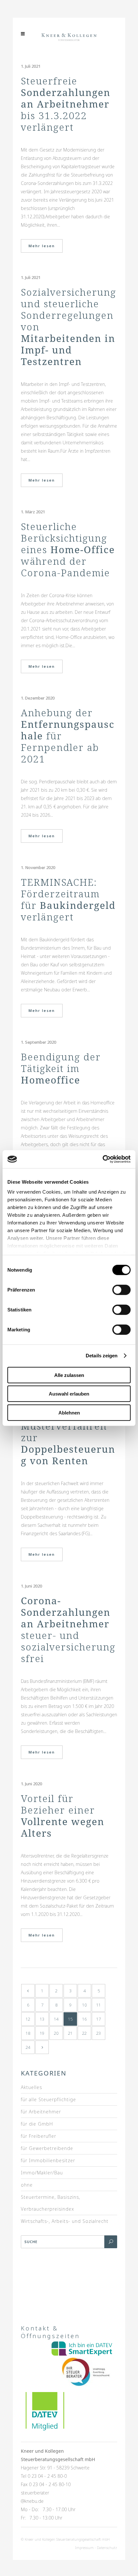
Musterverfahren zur (68, 1443)
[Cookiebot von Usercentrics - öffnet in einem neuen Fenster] (103, 1159)
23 (99, 2033)
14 (56, 2019)
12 (28, 2019)
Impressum (84, 2548)
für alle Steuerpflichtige (48, 2099)
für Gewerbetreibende (47, 2148)
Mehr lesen (42, 246)
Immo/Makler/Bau (42, 2173)
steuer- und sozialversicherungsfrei (68, 1629)
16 (84, 2019)
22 (84, 2033)
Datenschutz (107, 2548)
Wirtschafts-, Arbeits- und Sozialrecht (65, 2221)
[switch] (121, 1290)
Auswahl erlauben (69, 1394)
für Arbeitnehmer (41, 2112)
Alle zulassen (69, 1375)
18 (28, 2033)
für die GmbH (37, 2124)
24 (28, 2047)
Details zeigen (102, 1356)
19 (42, 2033)
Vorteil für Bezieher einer (63, 1816)
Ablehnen (69, 1412)
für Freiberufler (39, 2136)
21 (70, 2033)
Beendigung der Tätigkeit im (61, 1068)
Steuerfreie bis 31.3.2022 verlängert (66, 104)
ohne (27, 2185)
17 (99, 2019)
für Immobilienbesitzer (48, 2160)
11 (99, 2005)
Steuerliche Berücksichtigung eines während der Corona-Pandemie (68, 549)
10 (84, 2005)
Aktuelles (31, 2087)
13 (42, 2019)
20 (56, 2033)
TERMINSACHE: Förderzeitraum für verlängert (68, 899)
